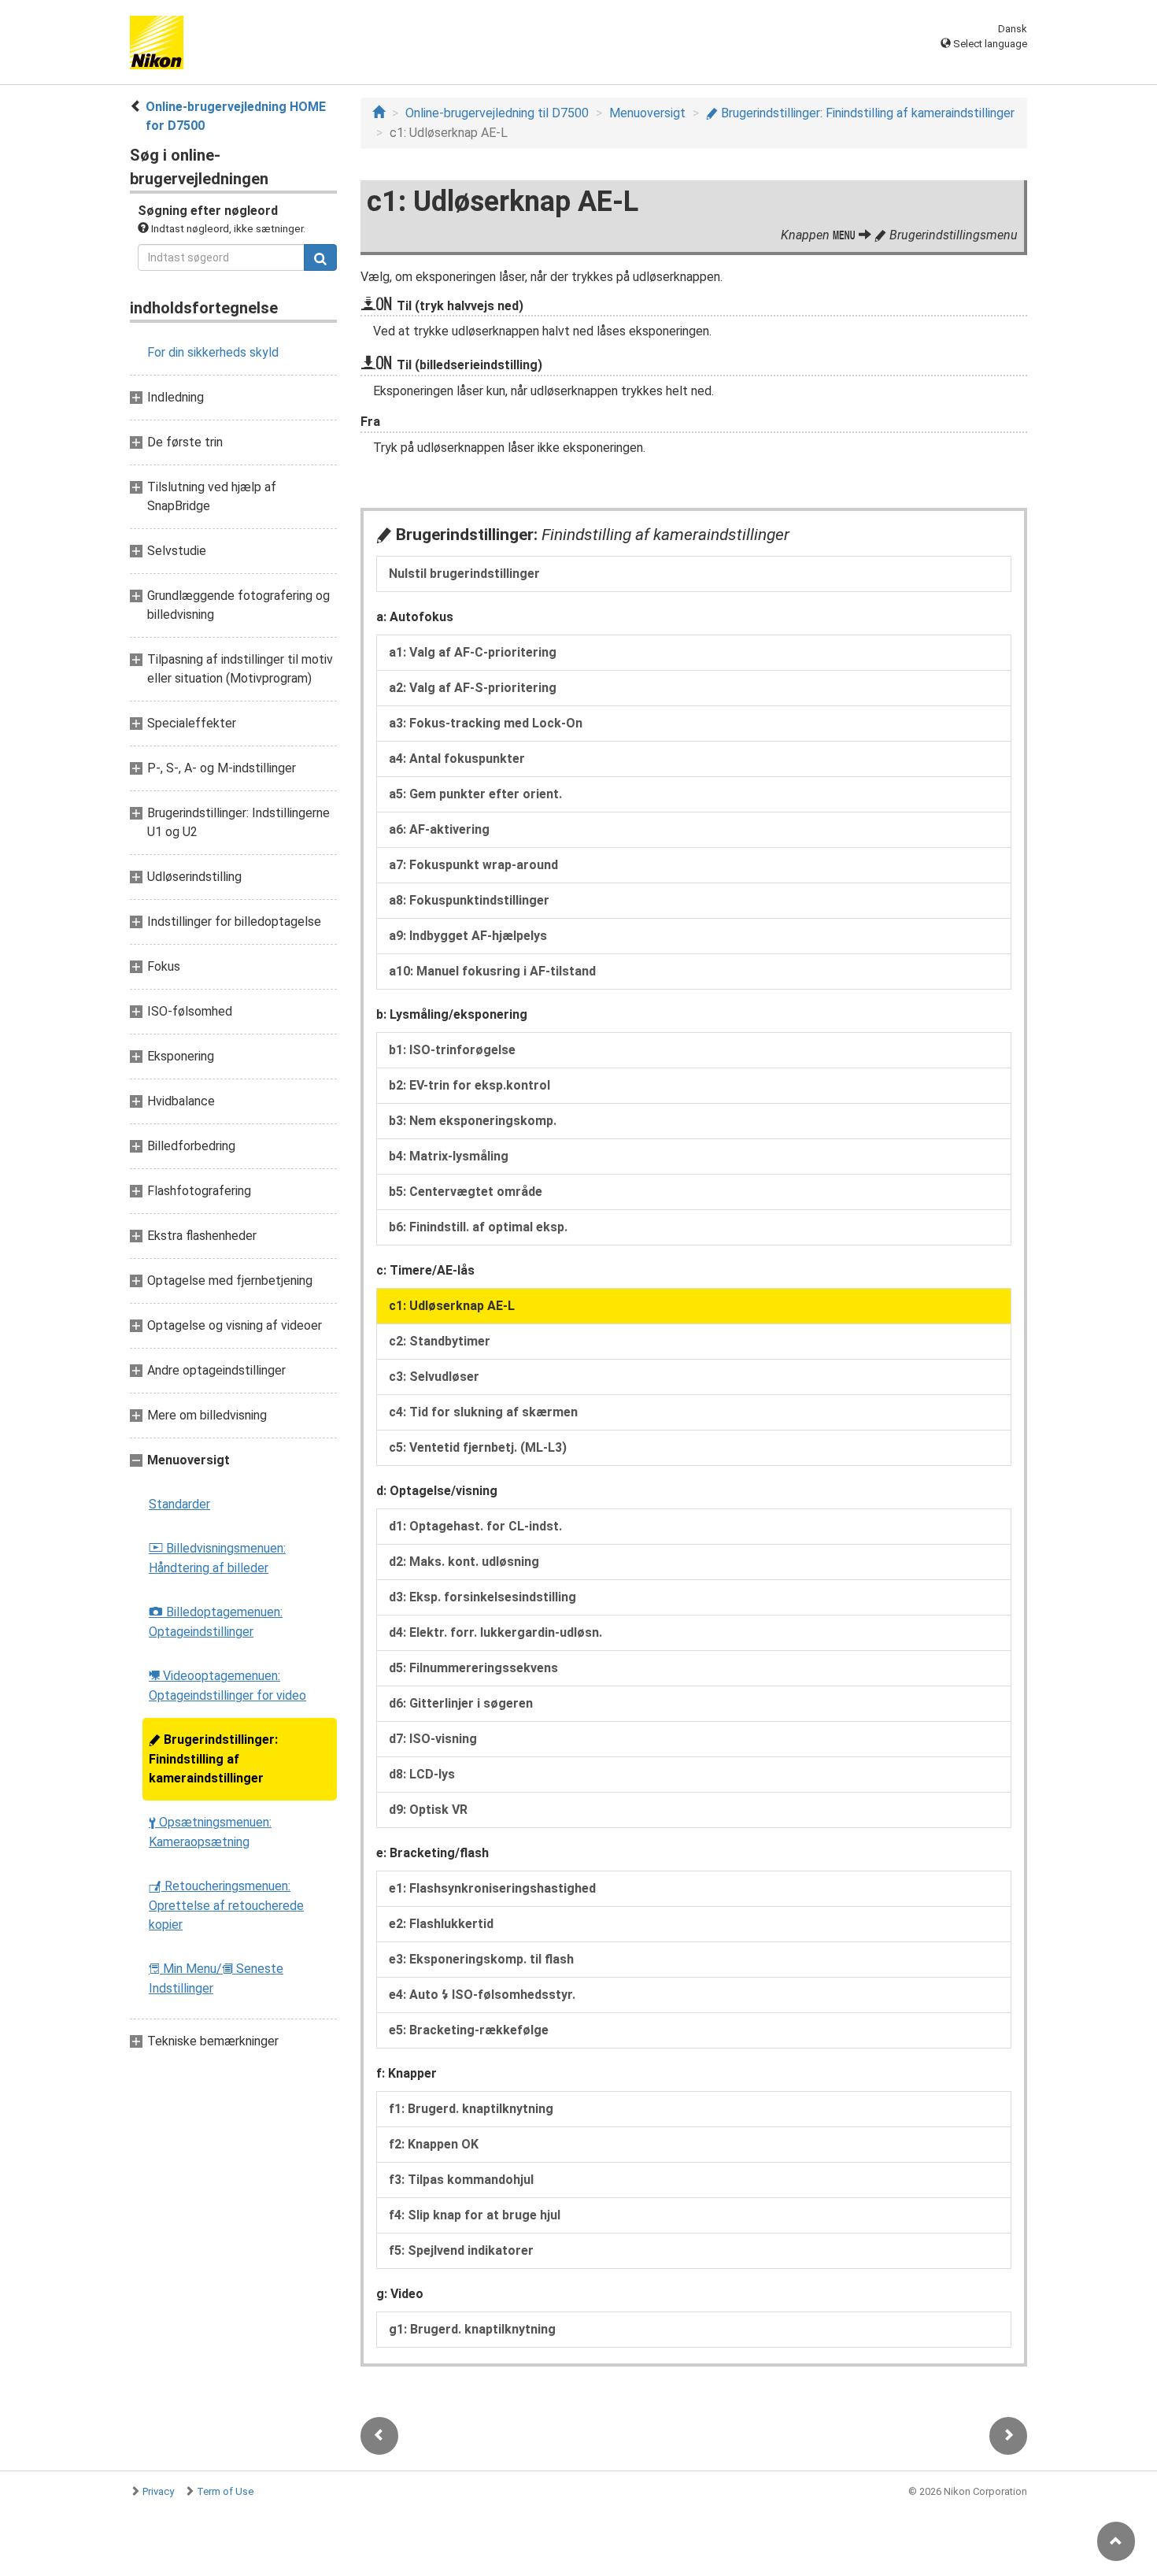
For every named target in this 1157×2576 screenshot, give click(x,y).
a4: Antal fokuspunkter (457, 759)
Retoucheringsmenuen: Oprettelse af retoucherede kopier (226, 1905)
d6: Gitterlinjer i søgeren (461, 1703)
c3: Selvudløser (434, 1377)
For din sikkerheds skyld (213, 352)
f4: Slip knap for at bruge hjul (475, 2215)
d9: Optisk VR (428, 1810)
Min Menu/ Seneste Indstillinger (216, 1978)
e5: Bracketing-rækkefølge (469, 2030)
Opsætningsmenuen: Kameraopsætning (210, 1832)
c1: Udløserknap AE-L (452, 1306)
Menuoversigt (647, 113)
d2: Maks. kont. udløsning (464, 1562)
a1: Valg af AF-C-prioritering (473, 652)
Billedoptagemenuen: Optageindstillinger (216, 1622)
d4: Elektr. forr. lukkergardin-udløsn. (495, 1632)
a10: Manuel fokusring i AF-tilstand (492, 971)
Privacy (158, 2491)
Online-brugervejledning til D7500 (497, 113)
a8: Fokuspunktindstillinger (469, 900)
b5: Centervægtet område (466, 1192)
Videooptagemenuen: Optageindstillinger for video (227, 1686)
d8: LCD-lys (422, 1774)
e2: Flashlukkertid (441, 1924)
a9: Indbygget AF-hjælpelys (468, 936)
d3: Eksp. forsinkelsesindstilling (482, 1597)
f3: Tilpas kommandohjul (461, 2180)
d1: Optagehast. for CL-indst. (475, 1526)
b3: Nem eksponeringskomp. (473, 1121)
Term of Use (225, 2491)
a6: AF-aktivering (439, 829)
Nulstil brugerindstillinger (464, 574)
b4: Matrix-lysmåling (449, 1156)
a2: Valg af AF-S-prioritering (473, 688)
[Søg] (320, 257)
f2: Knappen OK (434, 2144)
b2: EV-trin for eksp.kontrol (469, 1085)
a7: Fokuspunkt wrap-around (473, 865)
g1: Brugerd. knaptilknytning (472, 2329)
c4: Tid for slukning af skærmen (483, 1412)
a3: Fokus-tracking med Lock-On (486, 723)
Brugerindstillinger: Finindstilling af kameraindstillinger (213, 1759)
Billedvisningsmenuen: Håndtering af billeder (217, 1558)
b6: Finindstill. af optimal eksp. (478, 1227)
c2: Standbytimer (440, 1341)
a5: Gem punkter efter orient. (475, 794)
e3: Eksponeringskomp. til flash (481, 1959)
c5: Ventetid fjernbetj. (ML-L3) (478, 1447)
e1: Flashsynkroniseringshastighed (492, 1888)
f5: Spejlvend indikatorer (461, 2250)
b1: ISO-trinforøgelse (452, 1050)
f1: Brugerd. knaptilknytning (471, 2109)
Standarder (179, 1504)
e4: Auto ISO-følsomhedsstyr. (482, 1995)
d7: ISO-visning (433, 1739)
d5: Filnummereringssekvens (473, 1668)
